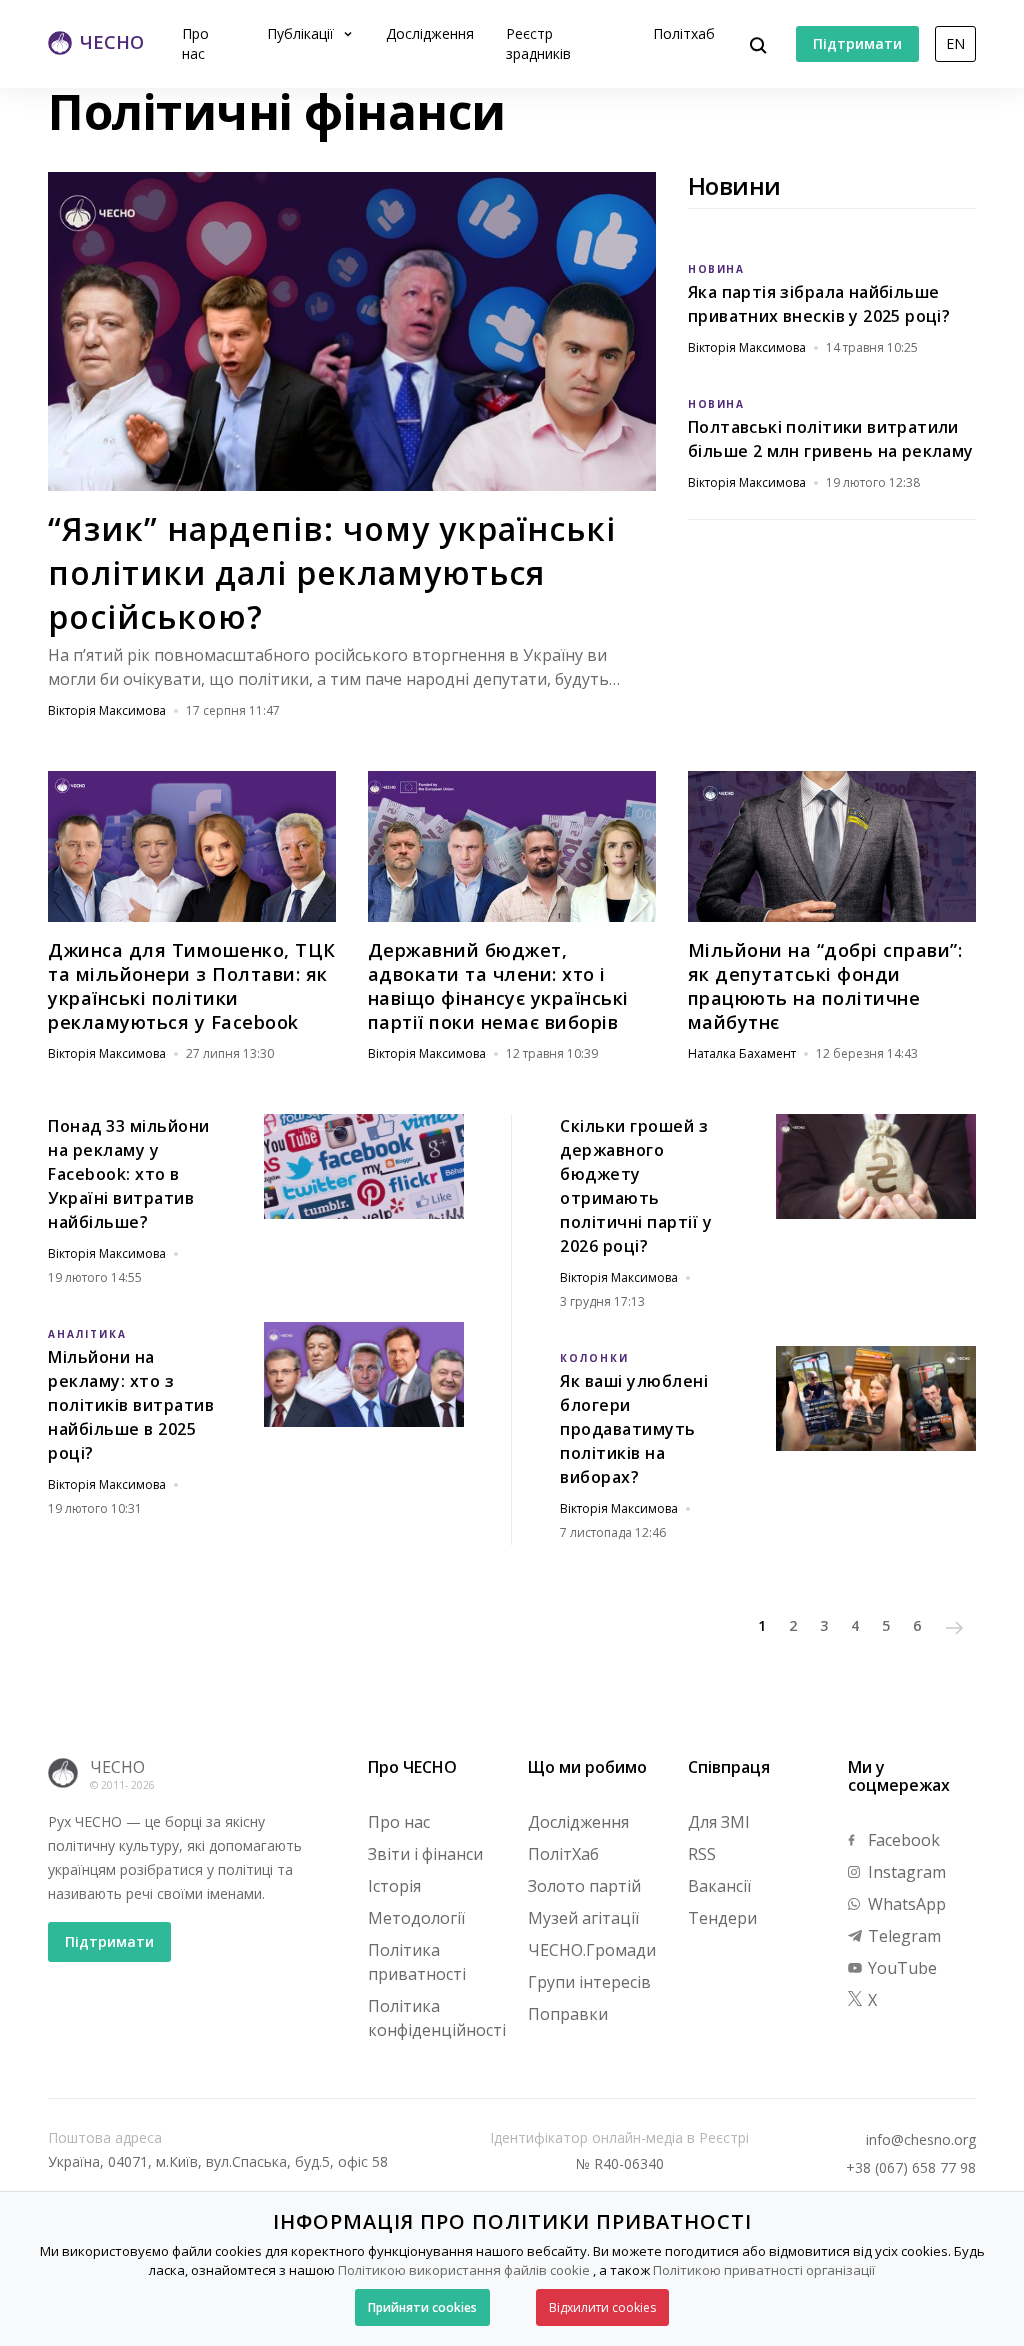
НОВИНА (716, 269)
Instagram (905, 1872)
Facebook (902, 1840)
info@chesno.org (921, 2140)
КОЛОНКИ (594, 1358)
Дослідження (430, 33)
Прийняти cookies (422, 2307)
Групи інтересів (589, 1982)
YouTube (900, 1968)
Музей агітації (583, 1918)
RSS (702, 1854)
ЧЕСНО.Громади (592, 1950)
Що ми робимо (587, 1767)
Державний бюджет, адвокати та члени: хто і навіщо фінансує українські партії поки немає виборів (498, 986)
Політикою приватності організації (764, 2270)
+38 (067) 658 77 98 (911, 2168)
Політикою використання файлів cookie (464, 2270)
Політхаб (684, 33)
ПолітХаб (563, 1854)
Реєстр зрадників (538, 43)
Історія (394, 1886)
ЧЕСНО (117, 1767)
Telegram (902, 1936)
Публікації (302, 33)
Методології (416, 1918)
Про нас (195, 43)
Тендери (722, 1918)
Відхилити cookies (602, 2307)
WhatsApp (905, 1904)
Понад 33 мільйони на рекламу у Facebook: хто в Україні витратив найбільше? (129, 1174)
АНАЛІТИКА (87, 1334)
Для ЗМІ (719, 1822)
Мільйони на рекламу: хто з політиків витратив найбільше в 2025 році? (131, 1405)
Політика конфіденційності (437, 2018)
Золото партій (584, 1886)
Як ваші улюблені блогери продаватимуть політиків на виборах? (634, 1429)
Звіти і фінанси (425, 1854)
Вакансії (719, 1886)
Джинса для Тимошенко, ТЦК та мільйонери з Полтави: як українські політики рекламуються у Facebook (192, 986)
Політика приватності (417, 1962)
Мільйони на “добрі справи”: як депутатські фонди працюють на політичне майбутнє (825, 986)
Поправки (568, 2014)
